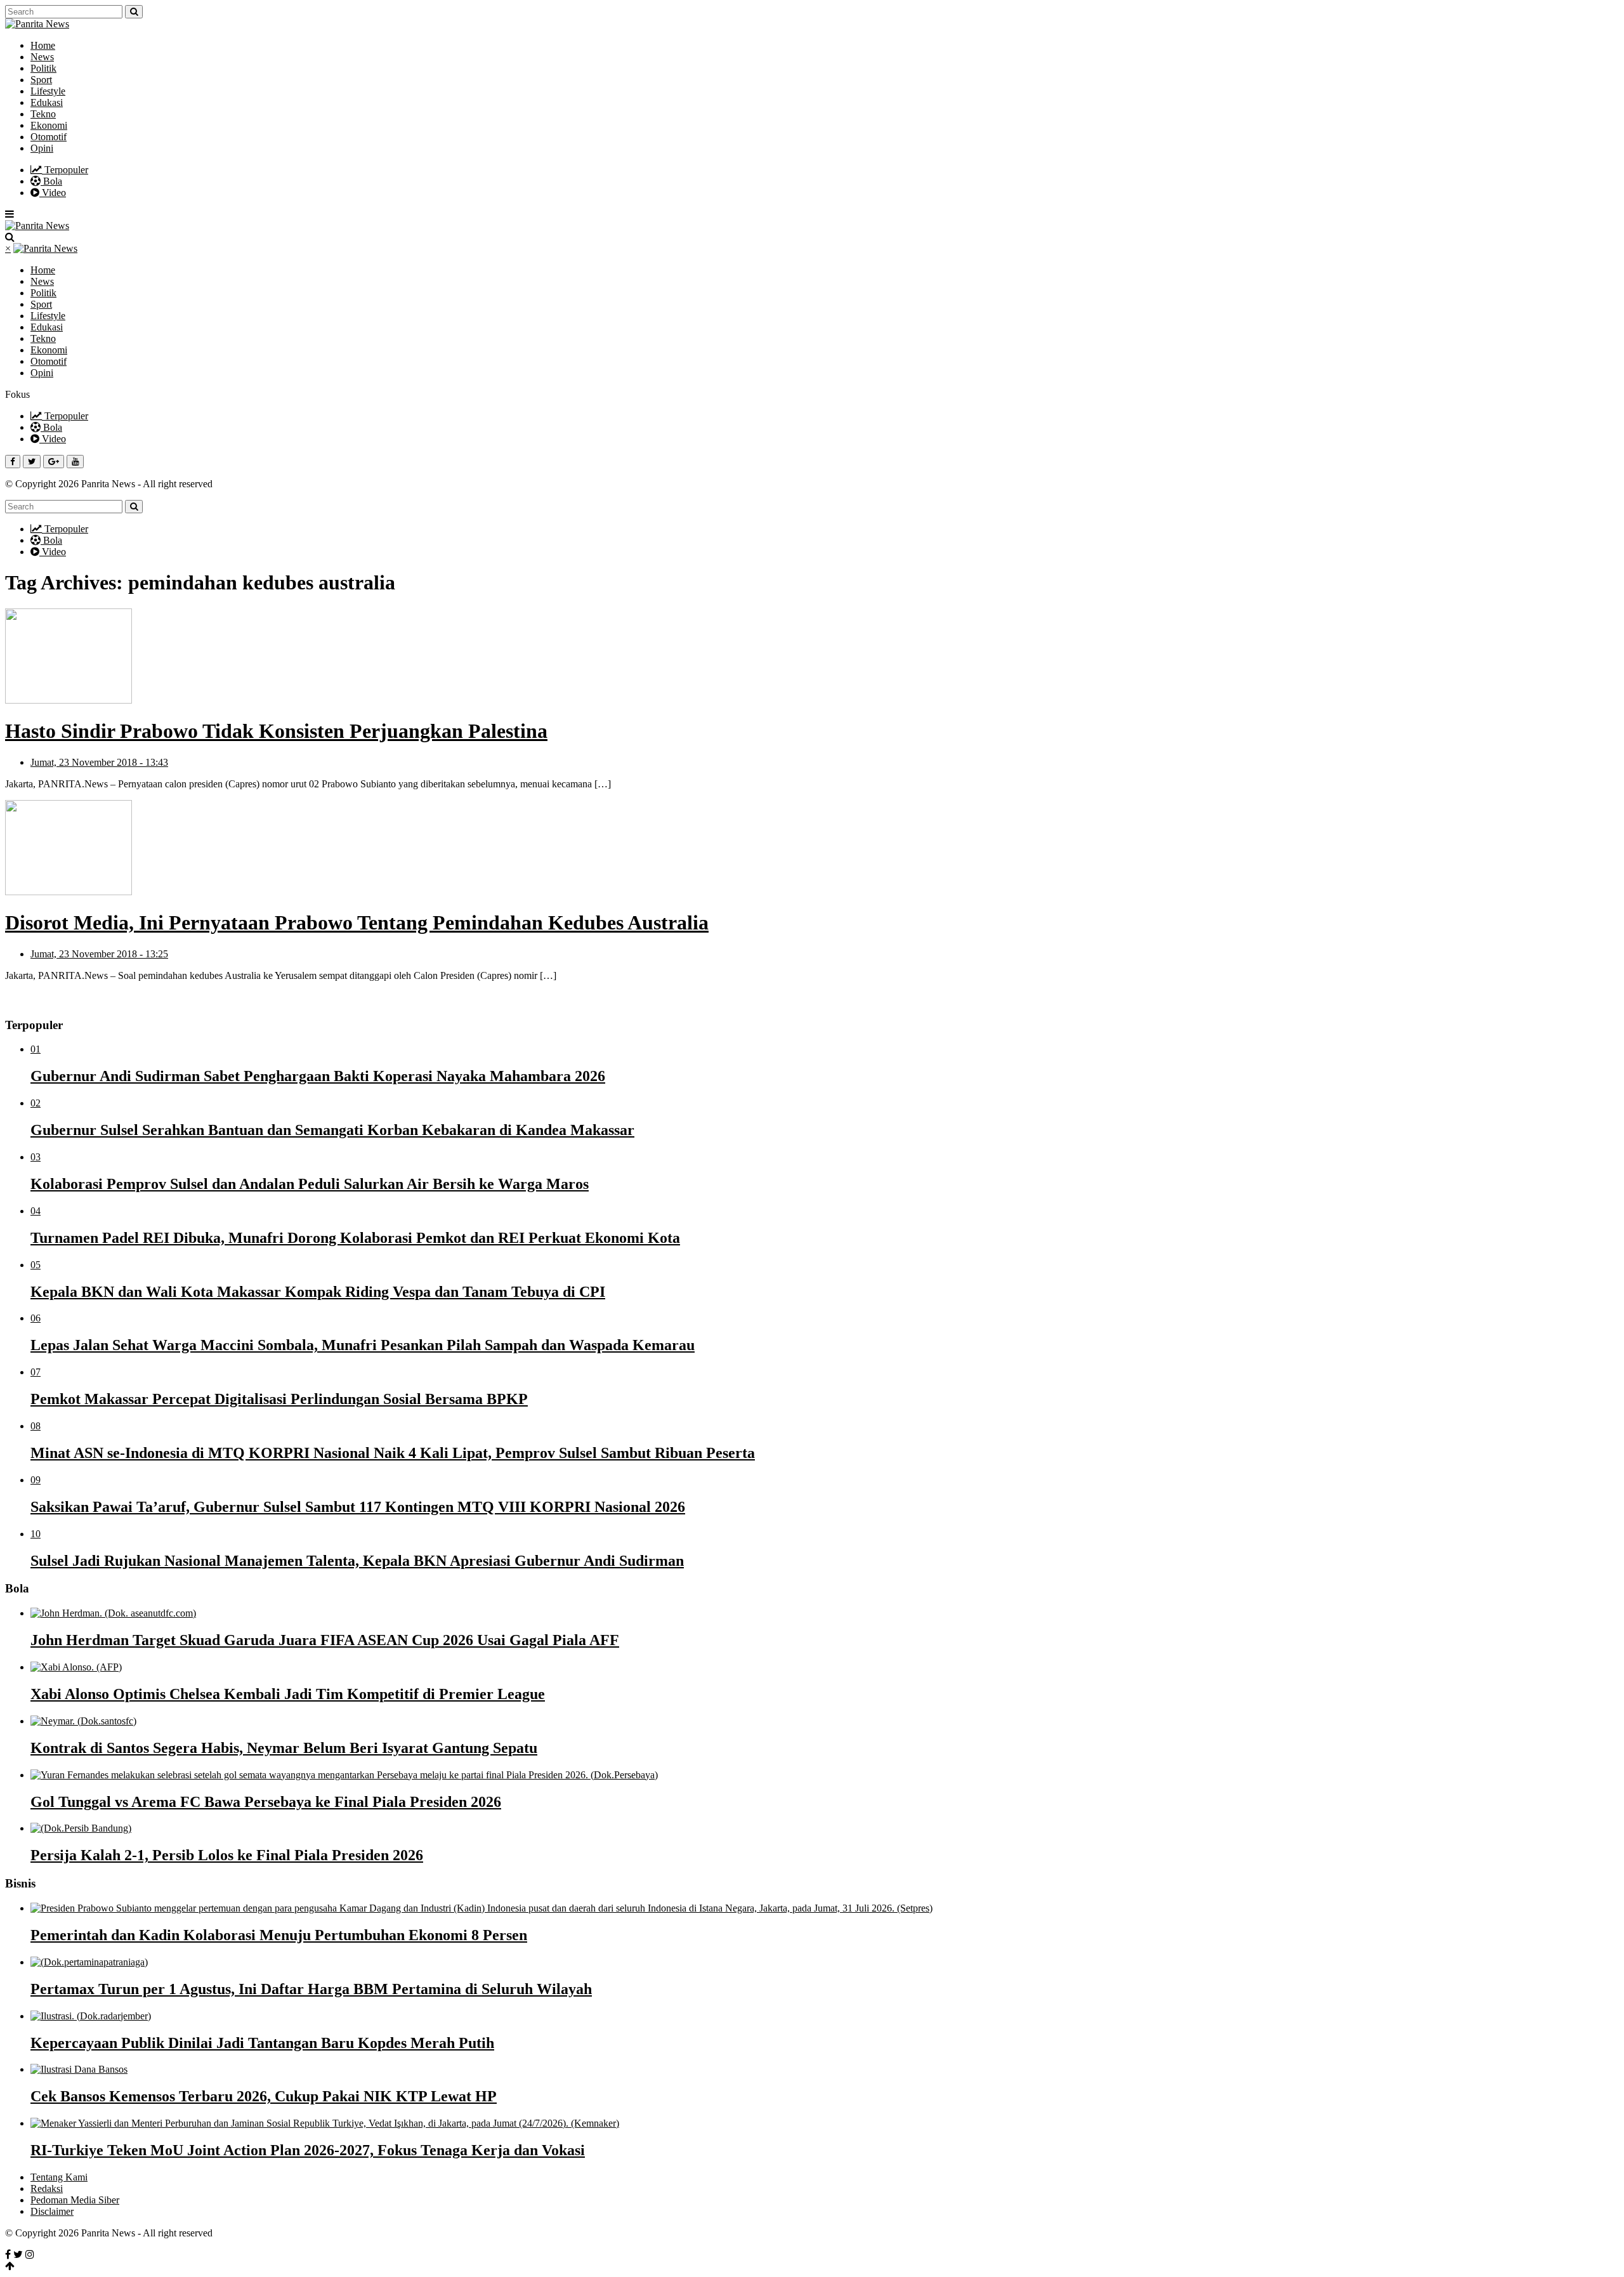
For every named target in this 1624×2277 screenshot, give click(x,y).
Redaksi (47, 2188)
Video (53, 193)
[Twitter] (18, 2254)
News (42, 57)
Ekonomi (49, 125)
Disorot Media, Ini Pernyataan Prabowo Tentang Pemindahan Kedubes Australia (357, 922)
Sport (41, 80)
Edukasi (47, 102)
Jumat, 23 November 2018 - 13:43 (99, 762)
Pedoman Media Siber (75, 2200)
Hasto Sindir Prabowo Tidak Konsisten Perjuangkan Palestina (276, 731)
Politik (43, 68)
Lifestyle (48, 91)
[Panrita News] (37, 24)
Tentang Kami (59, 2177)
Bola (51, 181)
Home (43, 45)
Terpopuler (65, 170)
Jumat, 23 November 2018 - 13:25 (99, 954)
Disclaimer (52, 2211)
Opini (42, 148)
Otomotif (49, 137)
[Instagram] (30, 2254)
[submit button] (134, 12)
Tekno (43, 114)
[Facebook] (8, 2254)
